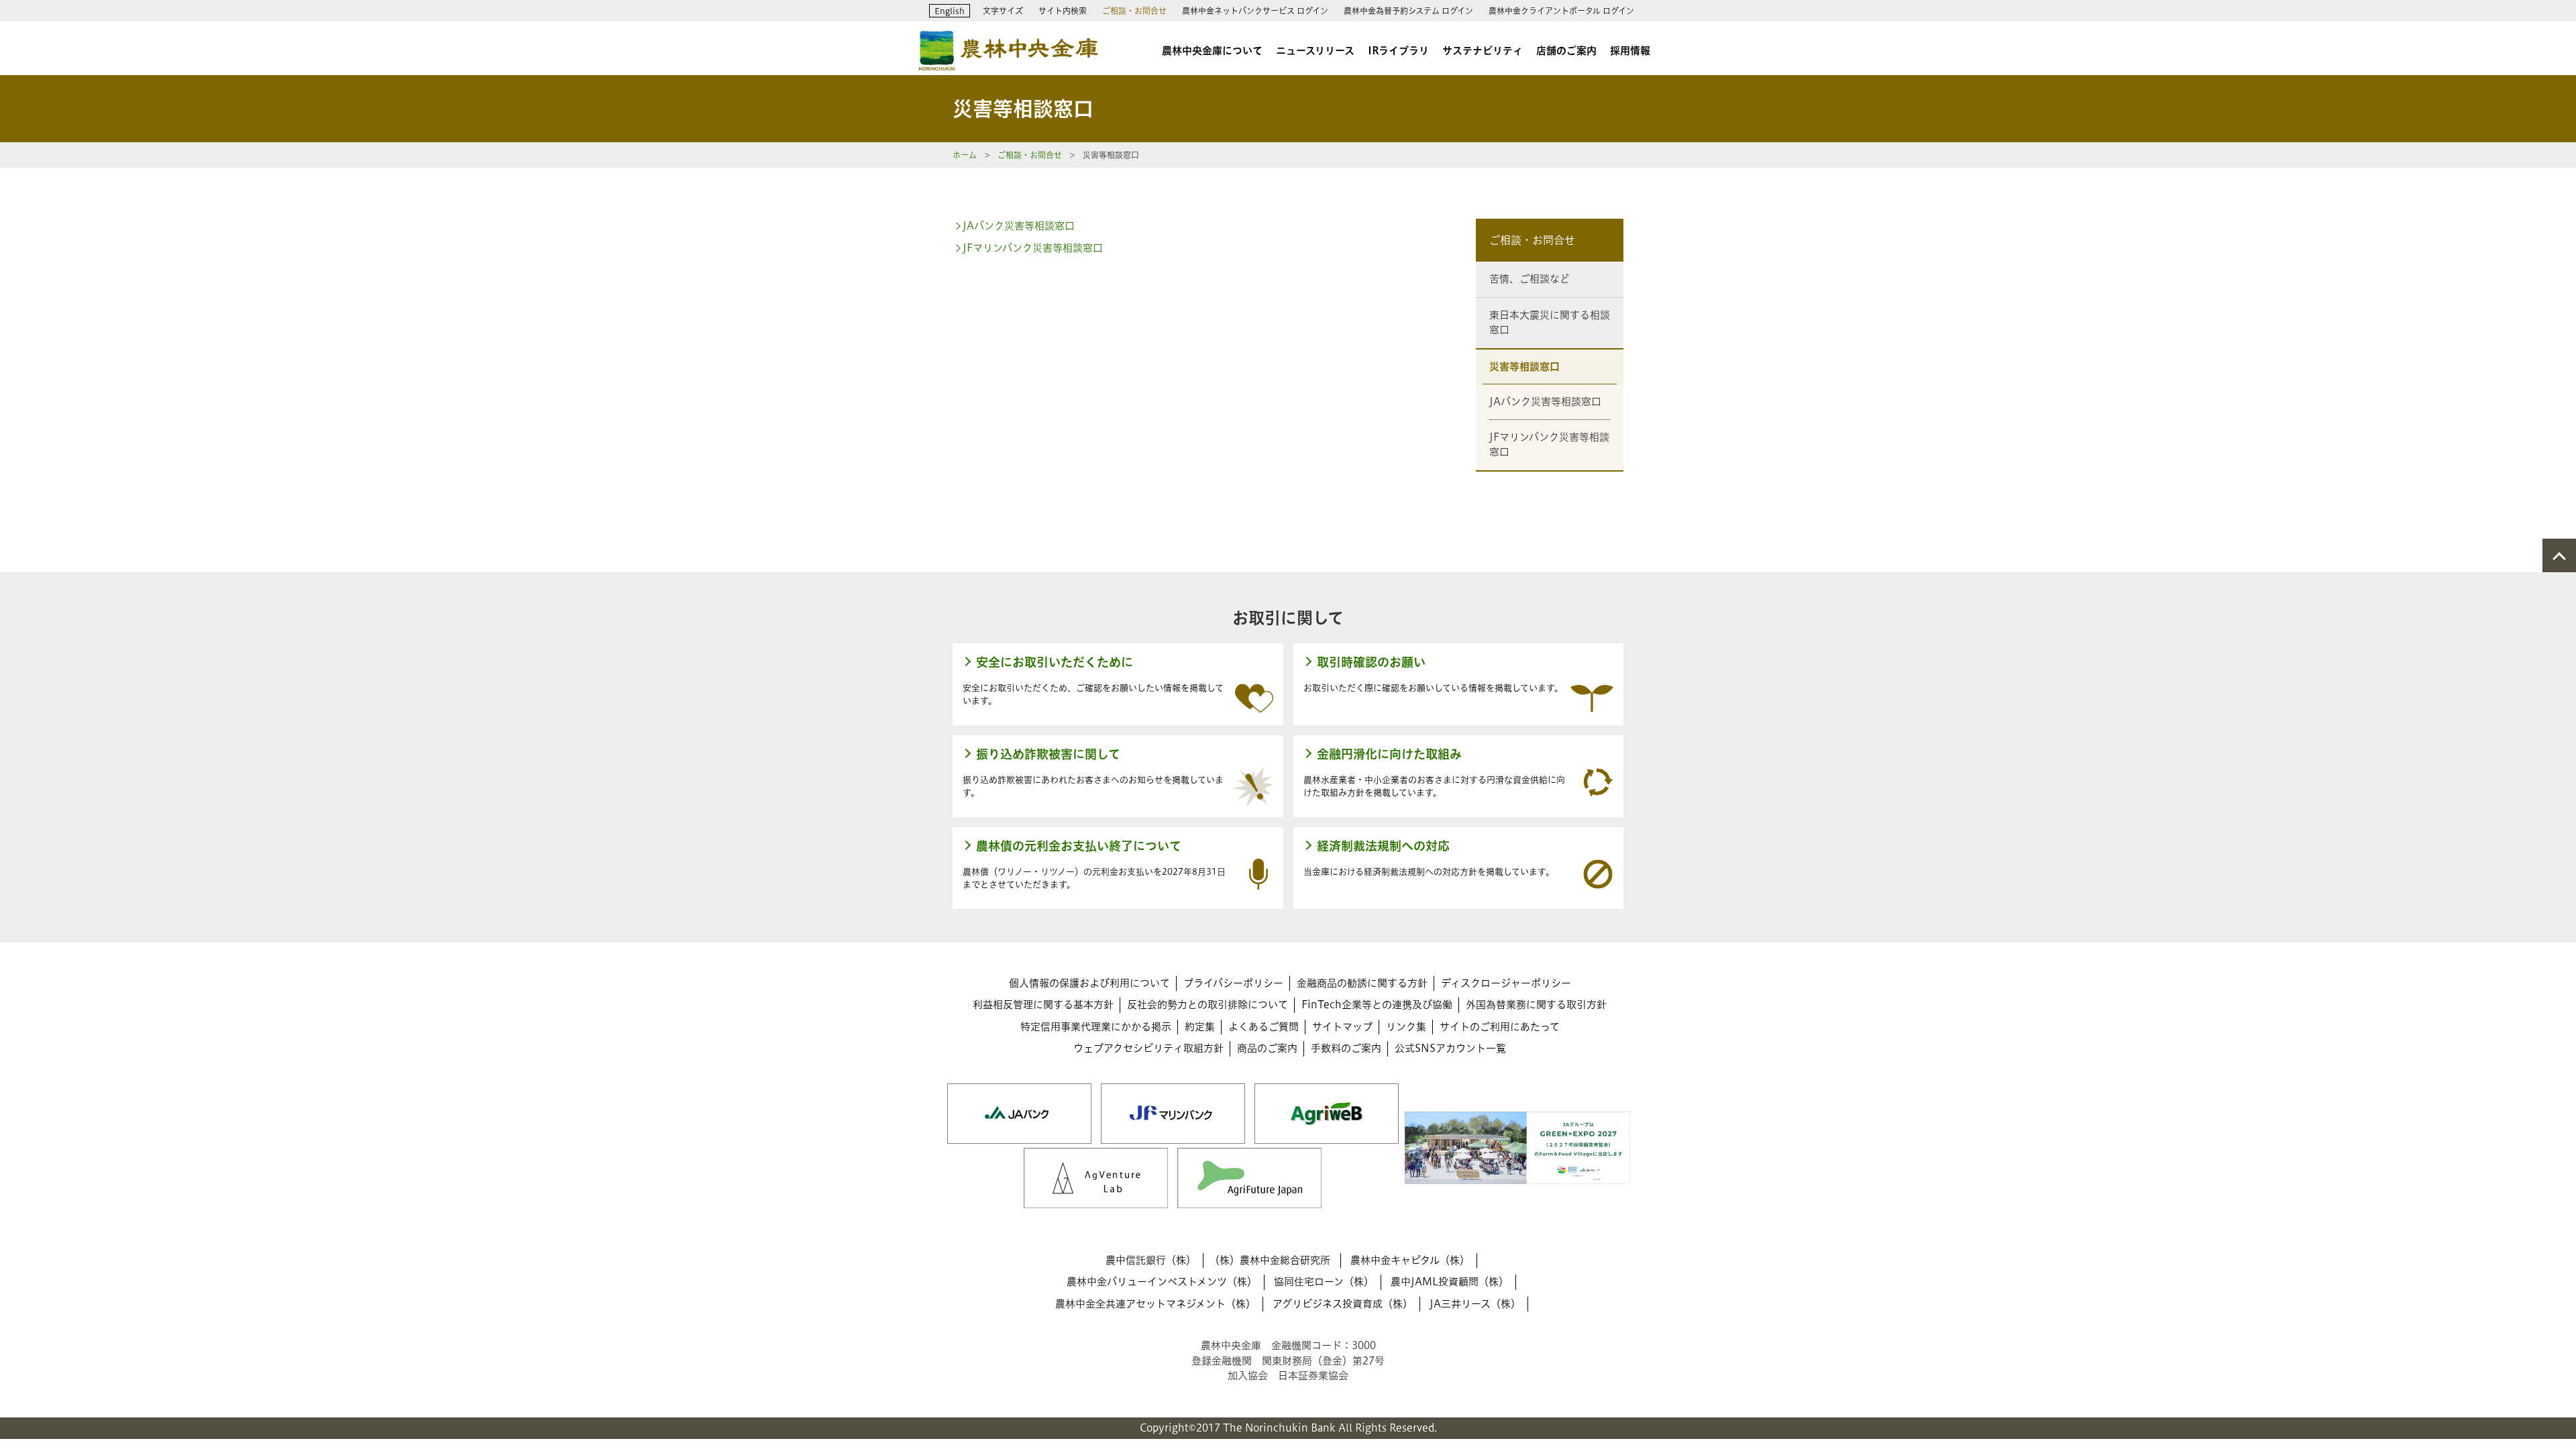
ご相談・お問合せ (1134, 11)
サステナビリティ (1483, 51)
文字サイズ (1003, 11)
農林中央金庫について (1212, 51)
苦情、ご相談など (1529, 279)
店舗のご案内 (1566, 51)
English (950, 11)
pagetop (2559, 555)
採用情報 (1630, 51)
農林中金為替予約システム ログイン (1408, 11)
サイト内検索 (1063, 11)
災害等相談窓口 (1524, 367)
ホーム (965, 155)
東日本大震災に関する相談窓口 (1550, 323)
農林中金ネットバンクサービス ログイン (1255, 11)
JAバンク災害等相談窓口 (1019, 226)
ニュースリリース (1315, 51)
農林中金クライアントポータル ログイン (1561, 11)
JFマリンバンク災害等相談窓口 (1033, 248)
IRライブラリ (1398, 51)
